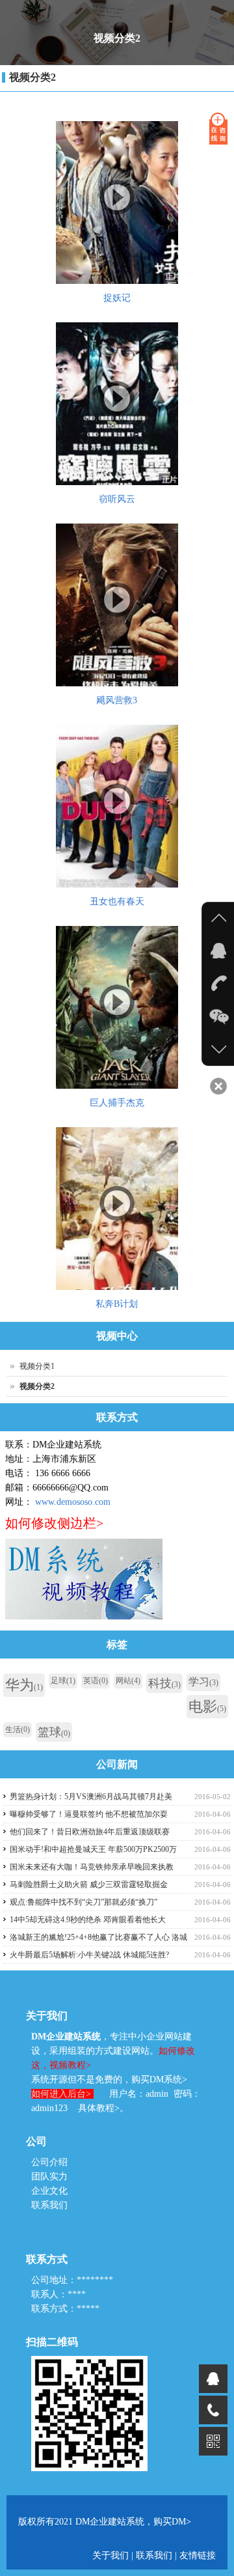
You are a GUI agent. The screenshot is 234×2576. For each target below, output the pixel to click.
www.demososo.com (73, 1502)
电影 (207, 1706)
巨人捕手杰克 (117, 1103)
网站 (128, 1681)
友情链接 (198, 2555)
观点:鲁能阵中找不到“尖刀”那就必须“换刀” (84, 1902)
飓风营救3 (117, 700)
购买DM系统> (159, 2079)
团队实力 (49, 2177)
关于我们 (112, 2555)
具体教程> (99, 2108)
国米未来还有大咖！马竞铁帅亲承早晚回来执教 (92, 1867)
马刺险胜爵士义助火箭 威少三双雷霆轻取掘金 (89, 1884)
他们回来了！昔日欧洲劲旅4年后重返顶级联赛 (90, 1832)
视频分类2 (32, 77)
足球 (63, 1681)
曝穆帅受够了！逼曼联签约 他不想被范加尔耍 (89, 1814)
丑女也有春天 (117, 902)
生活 (18, 1729)
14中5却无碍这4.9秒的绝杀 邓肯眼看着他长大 (88, 1920)
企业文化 (49, 2191)
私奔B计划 (117, 1304)
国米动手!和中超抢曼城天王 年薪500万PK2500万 (93, 1849)
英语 (96, 1681)
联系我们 (49, 2205)
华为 (24, 1685)
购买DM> (172, 2522)
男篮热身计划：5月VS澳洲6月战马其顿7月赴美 (91, 1797)
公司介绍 (49, 2162)
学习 (203, 1682)
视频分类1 (37, 1366)
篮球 (54, 1732)
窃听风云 (117, 499)
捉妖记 (117, 298)
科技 (164, 1683)
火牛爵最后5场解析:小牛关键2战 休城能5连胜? (89, 1955)
